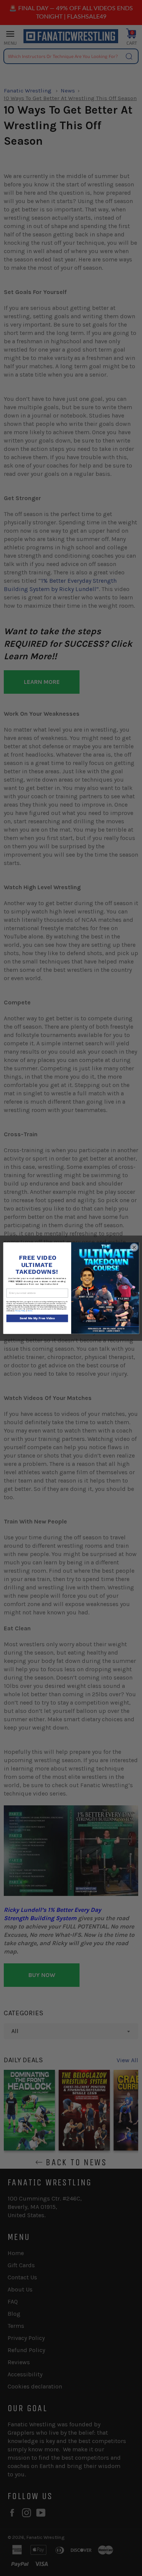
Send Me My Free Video (37, 1318)
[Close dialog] (134, 1247)
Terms (30, 1311)
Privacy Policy (20, 1311)
